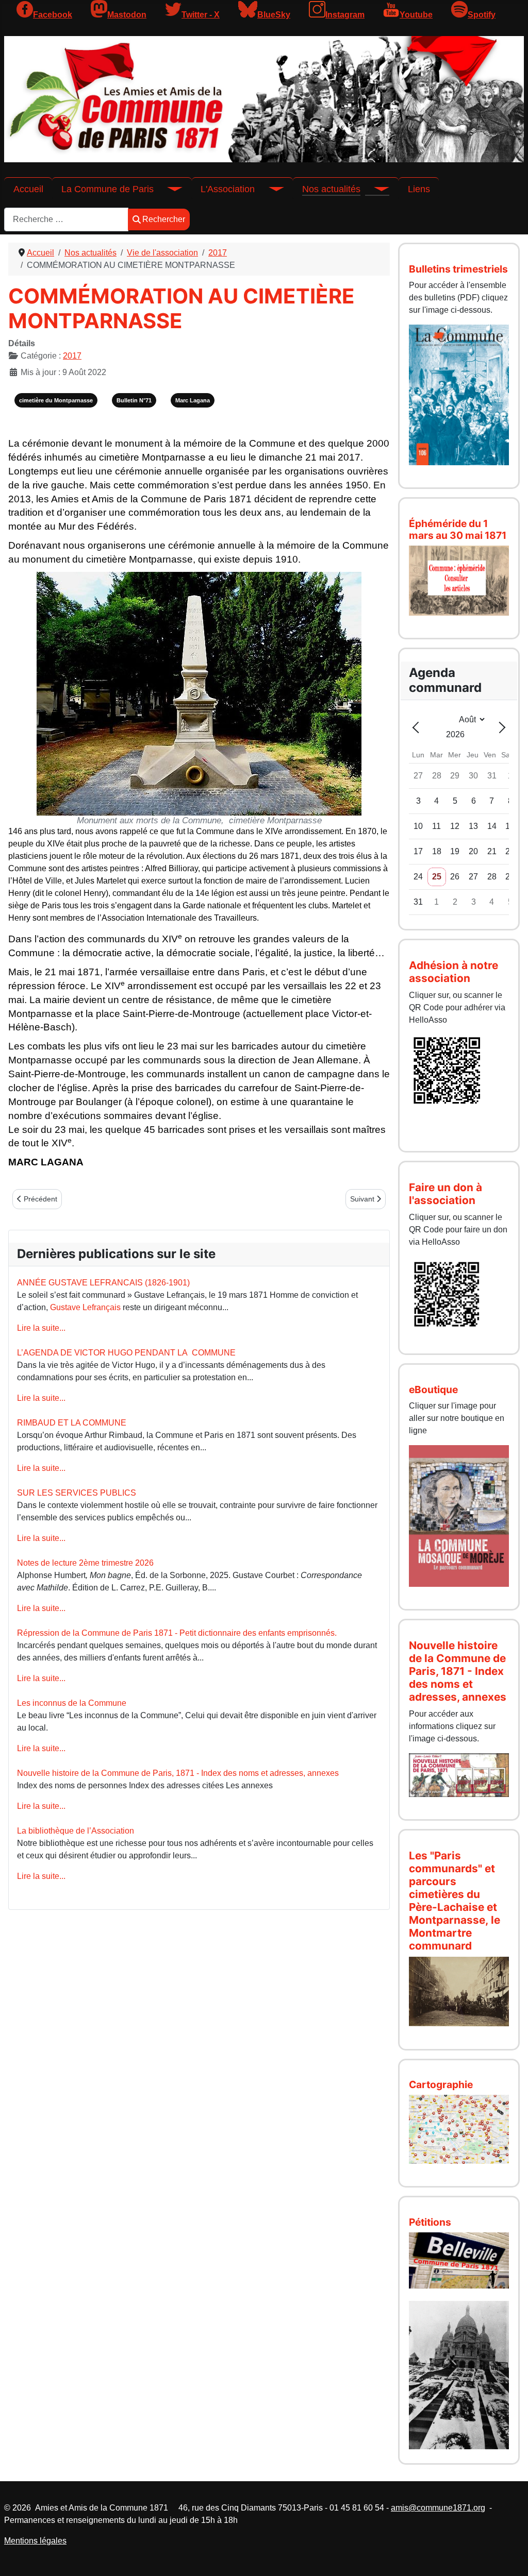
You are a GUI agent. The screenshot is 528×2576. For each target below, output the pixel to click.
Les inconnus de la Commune (72, 1703)
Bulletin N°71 (134, 400)
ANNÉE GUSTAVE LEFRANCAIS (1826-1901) (103, 1283)
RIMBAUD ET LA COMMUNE (72, 1423)
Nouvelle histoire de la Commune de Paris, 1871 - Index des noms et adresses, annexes (178, 1773)
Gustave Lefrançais (85, 1307)
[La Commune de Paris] (168, 189)
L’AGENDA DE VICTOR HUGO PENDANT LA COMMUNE (126, 1353)
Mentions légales (35, 2541)
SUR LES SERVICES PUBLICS (77, 1493)
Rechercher (164, 219)
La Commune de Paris (108, 189)
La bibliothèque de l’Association (76, 1831)
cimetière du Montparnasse (56, 400)
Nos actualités (331, 189)
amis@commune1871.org (438, 2508)
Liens (419, 189)
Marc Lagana (193, 400)
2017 (72, 356)
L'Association (228, 189)
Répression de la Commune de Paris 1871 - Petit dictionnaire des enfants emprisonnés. (177, 1633)
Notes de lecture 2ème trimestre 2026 (85, 1563)
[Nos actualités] (375, 189)
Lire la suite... (41, 1328)
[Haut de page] (510, 2557)
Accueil (28, 189)
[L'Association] (269, 189)
